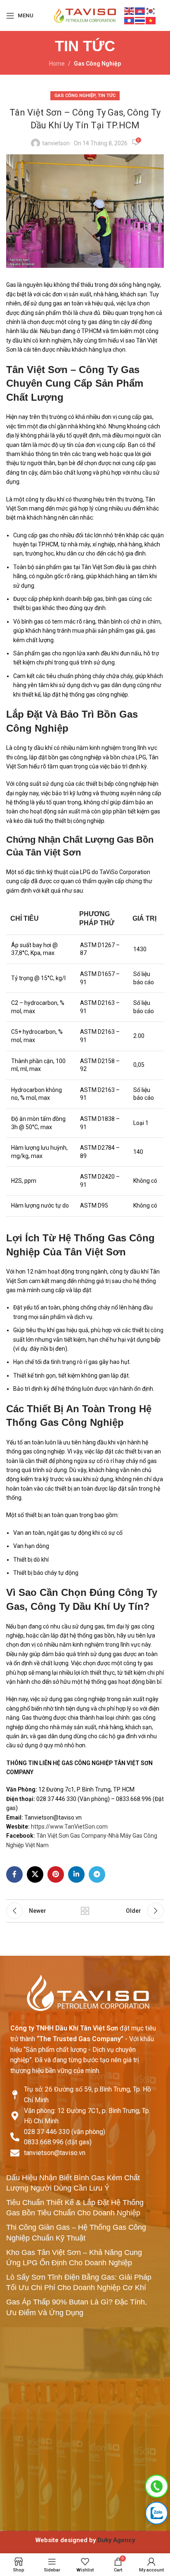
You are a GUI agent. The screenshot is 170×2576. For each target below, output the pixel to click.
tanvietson (56, 143)
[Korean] (151, 11)
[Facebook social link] (14, 1874)
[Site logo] (85, 15)
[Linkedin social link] (76, 1874)
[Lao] (130, 20)
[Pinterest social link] (56, 1874)
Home (57, 64)
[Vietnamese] (151, 20)
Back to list (85, 1911)
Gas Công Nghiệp (97, 64)
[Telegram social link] (97, 1874)
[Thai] (140, 20)
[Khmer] (140, 11)
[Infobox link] (85, 2540)
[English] (130, 11)
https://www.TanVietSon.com (69, 1827)
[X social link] (35, 1874)
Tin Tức (107, 96)
